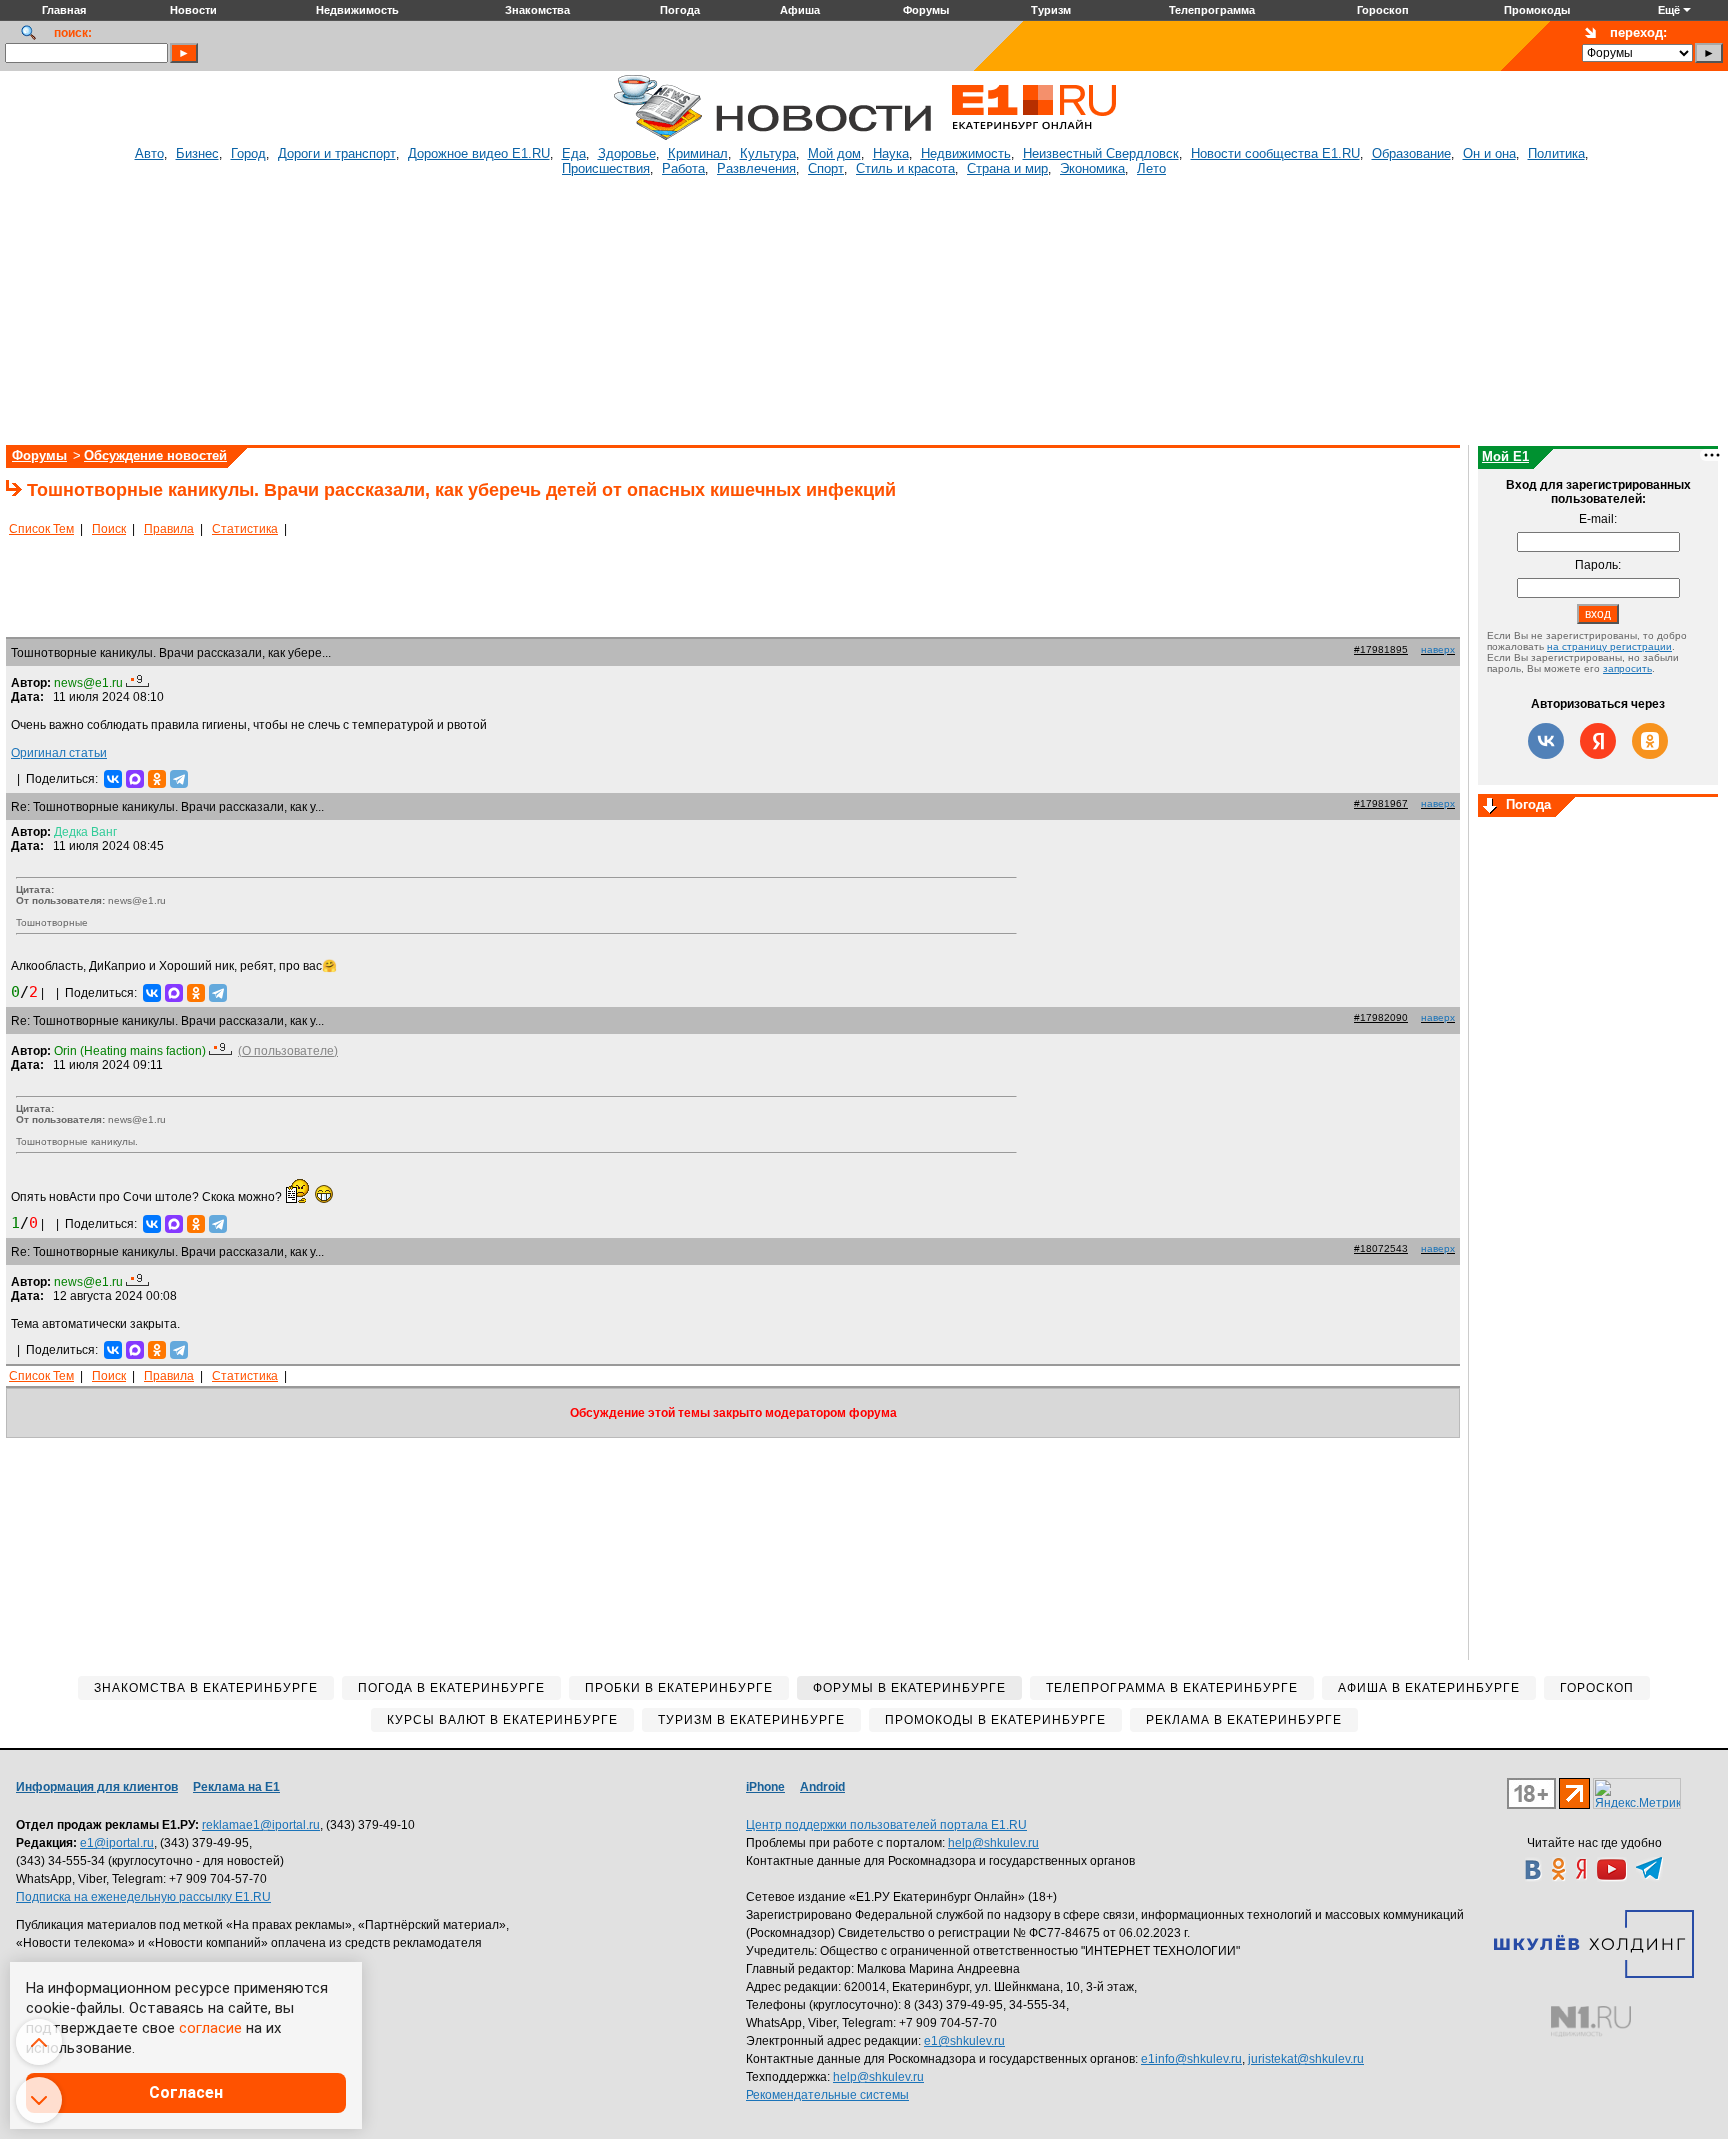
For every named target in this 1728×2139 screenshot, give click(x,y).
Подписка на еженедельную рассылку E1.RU (143, 1897)
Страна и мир (1007, 168)
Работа (683, 168)
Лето (1151, 168)
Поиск (109, 529)
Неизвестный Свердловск (1101, 153)
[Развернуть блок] (1490, 807)
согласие (210, 2028)
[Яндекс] (1598, 741)
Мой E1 (1505, 456)
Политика (1556, 153)
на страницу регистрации (1609, 646)
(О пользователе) (288, 1051)
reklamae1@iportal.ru (261, 1825)
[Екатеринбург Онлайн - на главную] (1034, 137)
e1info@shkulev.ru (1191, 2059)
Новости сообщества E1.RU (1275, 153)
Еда (574, 153)
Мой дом (834, 153)
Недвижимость (966, 153)
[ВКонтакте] (113, 779)
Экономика (1092, 168)
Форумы (39, 455)
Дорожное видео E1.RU (479, 153)
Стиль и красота (905, 168)
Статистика (245, 529)
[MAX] (135, 779)
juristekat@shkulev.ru (1306, 2059)
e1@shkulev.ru (964, 2041)
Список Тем (41, 529)
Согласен (186, 2092)
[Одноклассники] (157, 779)
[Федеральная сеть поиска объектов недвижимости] (1591, 2021)
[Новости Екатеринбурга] (658, 137)
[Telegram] (179, 779)
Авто (149, 153)
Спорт (826, 168)
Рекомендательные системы (827, 2095)
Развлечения (756, 168)
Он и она (1489, 153)
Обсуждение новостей (155, 455)
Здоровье (627, 153)
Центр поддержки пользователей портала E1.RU (886, 1825)
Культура (768, 153)
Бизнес (197, 153)
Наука (891, 153)
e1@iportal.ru (117, 1843)
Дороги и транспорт (337, 153)
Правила (169, 529)
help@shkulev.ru (993, 1843)
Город (248, 153)
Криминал (698, 153)
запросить (1627, 668)
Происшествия (606, 168)
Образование (1411, 153)
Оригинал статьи (59, 753)
